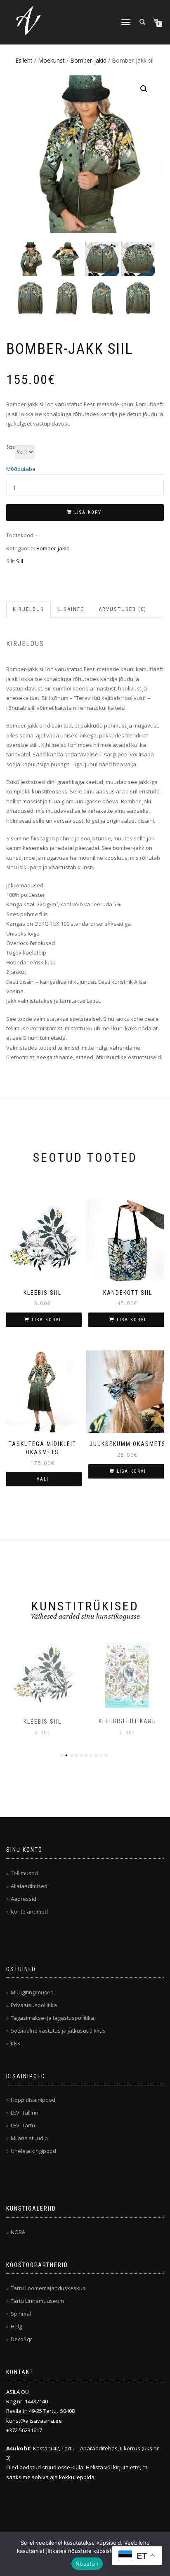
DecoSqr (21, 2339)
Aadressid (24, 1899)
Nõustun (87, 2564)
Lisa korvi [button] (46, 1320)
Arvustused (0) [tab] (123, 609)
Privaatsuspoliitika (34, 2005)
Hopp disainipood (33, 2100)
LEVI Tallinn (25, 2113)
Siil (20, 561)
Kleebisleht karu (42, 1721)
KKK (16, 2043)
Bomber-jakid (88, 60)
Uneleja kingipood (33, 2151)
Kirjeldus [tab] (28, 609)
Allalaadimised (29, 1886)
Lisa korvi (89, 512)
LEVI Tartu (23, 2125)
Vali (43, 1479)
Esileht (24, 60)
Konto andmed (29, 1912)
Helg (16, 2326)
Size (11, 447)
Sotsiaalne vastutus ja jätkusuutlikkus (58, 2031)
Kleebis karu (127, 1721)
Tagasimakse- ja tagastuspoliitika (52, 2018)
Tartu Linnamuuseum (37, 2301)
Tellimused (24, 1873)
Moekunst (51, 60)
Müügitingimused (32, 1992)
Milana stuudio (29, 2138)
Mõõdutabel (21, 469)
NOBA (18, 2232)
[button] (144, 89)
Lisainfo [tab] (71, 609)
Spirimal (21, 2314)
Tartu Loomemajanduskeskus (48, 2288)
